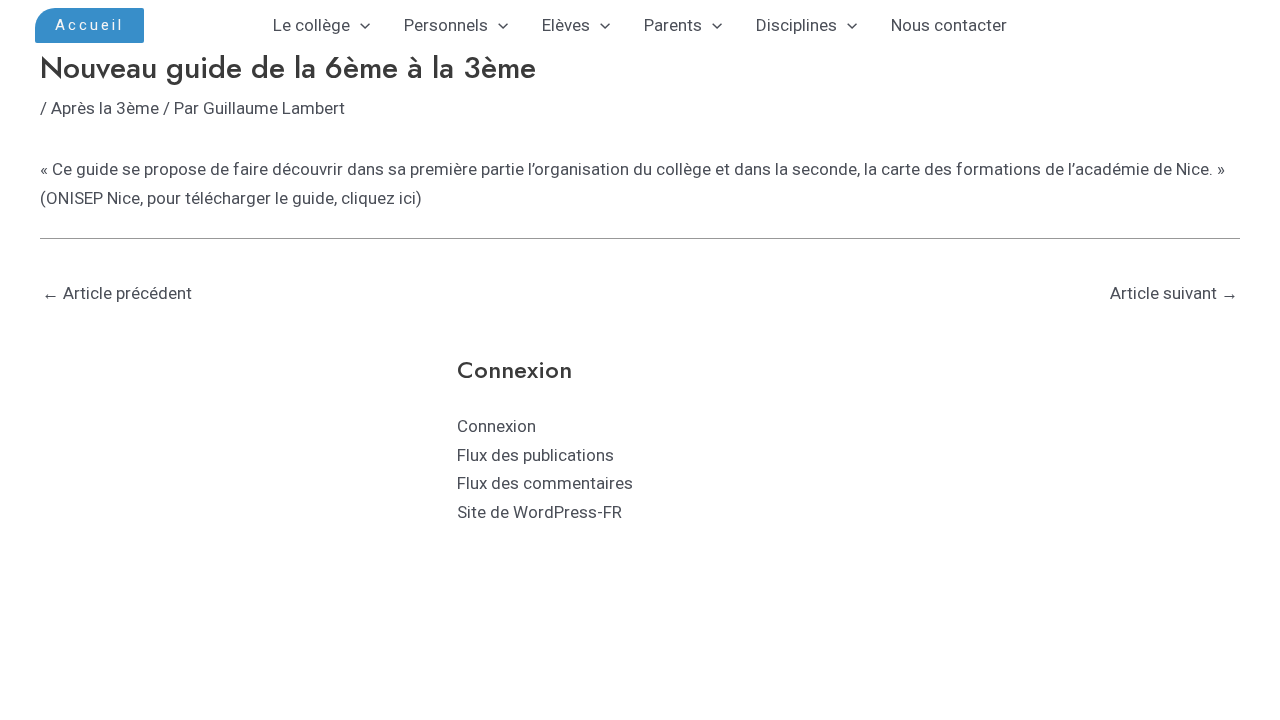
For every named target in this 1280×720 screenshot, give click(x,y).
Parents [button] (673, 25)
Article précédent (117, 293)
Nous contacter (949, 25)
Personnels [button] (446, 25)
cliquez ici (378, 198)
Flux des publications (535, 455)
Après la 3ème (105, 108)
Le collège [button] (311, 25)
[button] (89, 25)
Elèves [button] (566, 25)
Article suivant (1174, 293)
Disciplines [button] (796, 25)
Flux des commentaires (545, 483)
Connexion (496, 426)
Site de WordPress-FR (539, 512)
